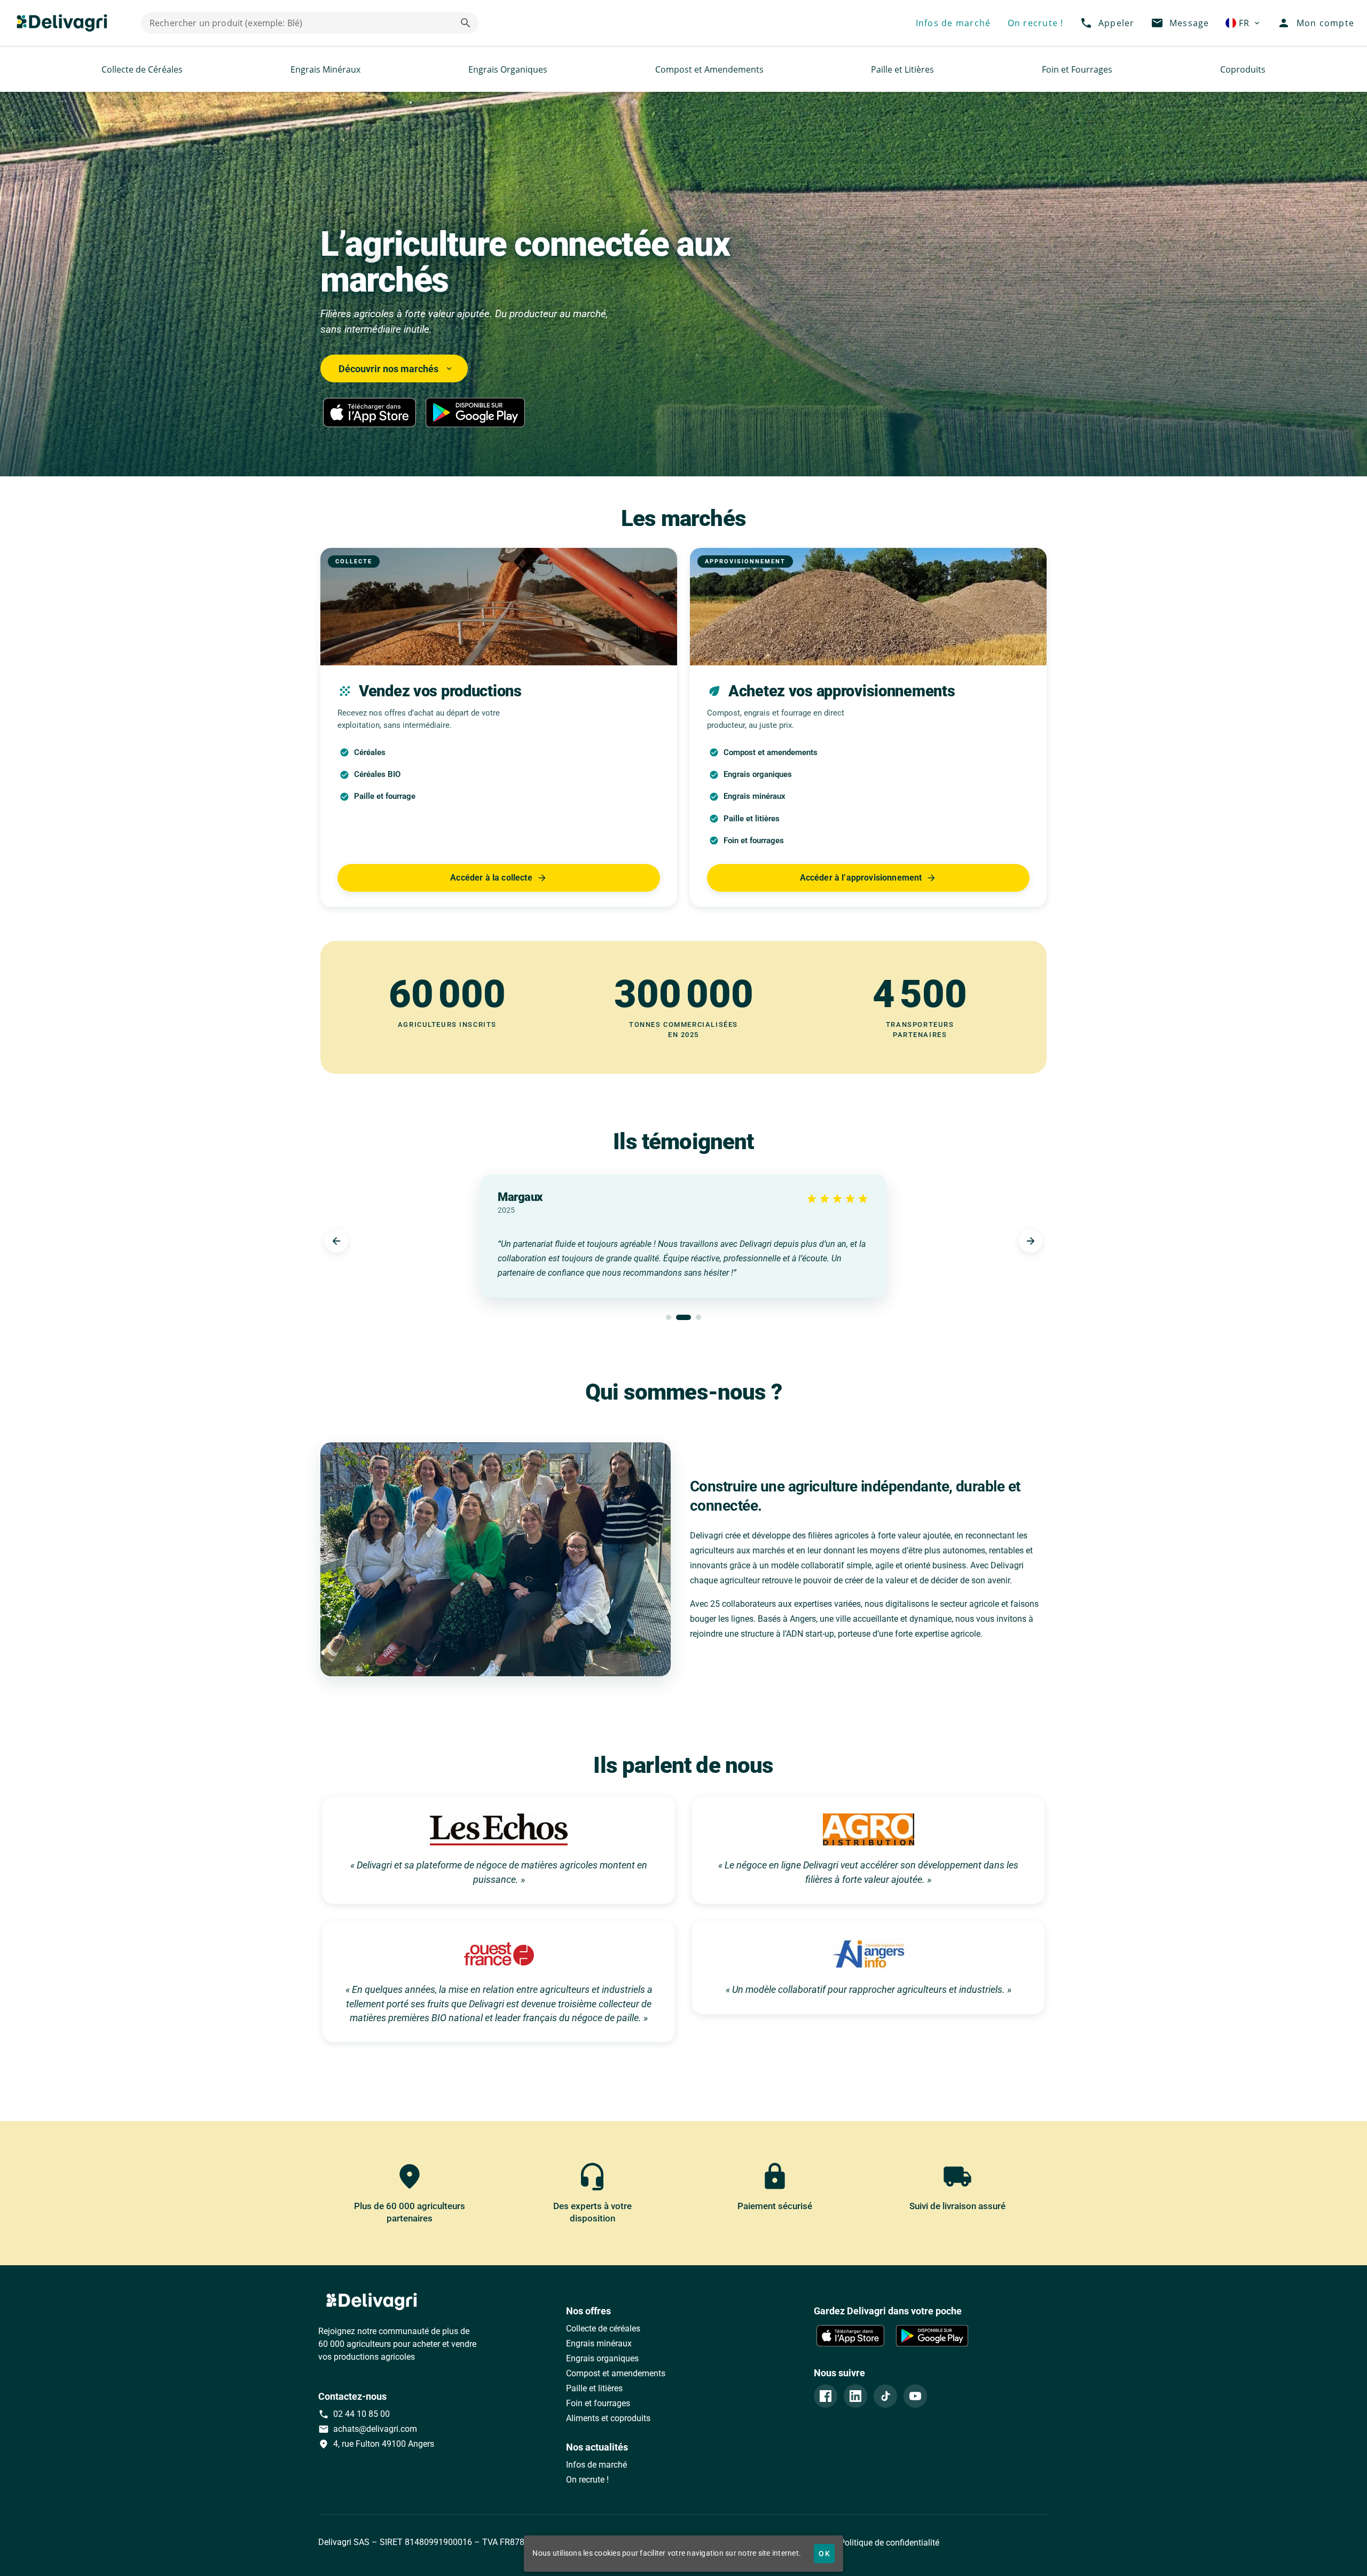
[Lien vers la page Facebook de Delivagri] (826, 2396)
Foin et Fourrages (1077, 69)
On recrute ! (587, 2480)
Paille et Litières (902, 69)
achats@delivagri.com (368, 2429)
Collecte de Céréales (142, 69)
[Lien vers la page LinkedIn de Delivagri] (855, 2396)
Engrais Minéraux (325, 69)
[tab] (669, 1317)
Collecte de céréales (603, 2328)
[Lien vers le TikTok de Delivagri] (885, 2396)
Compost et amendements (616, 2373)
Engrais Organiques (508, 69)
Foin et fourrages (598, 2403)
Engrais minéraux (599, 2343)
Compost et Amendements (709, 69)
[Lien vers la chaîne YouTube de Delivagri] (915, 2396)
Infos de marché (596, 2465)
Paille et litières (594, 2388)
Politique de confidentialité (888, 2543)
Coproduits (1243, 69)
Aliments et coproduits (608, 2418)
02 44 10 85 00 (354, 2414)
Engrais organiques (602, 2358)
